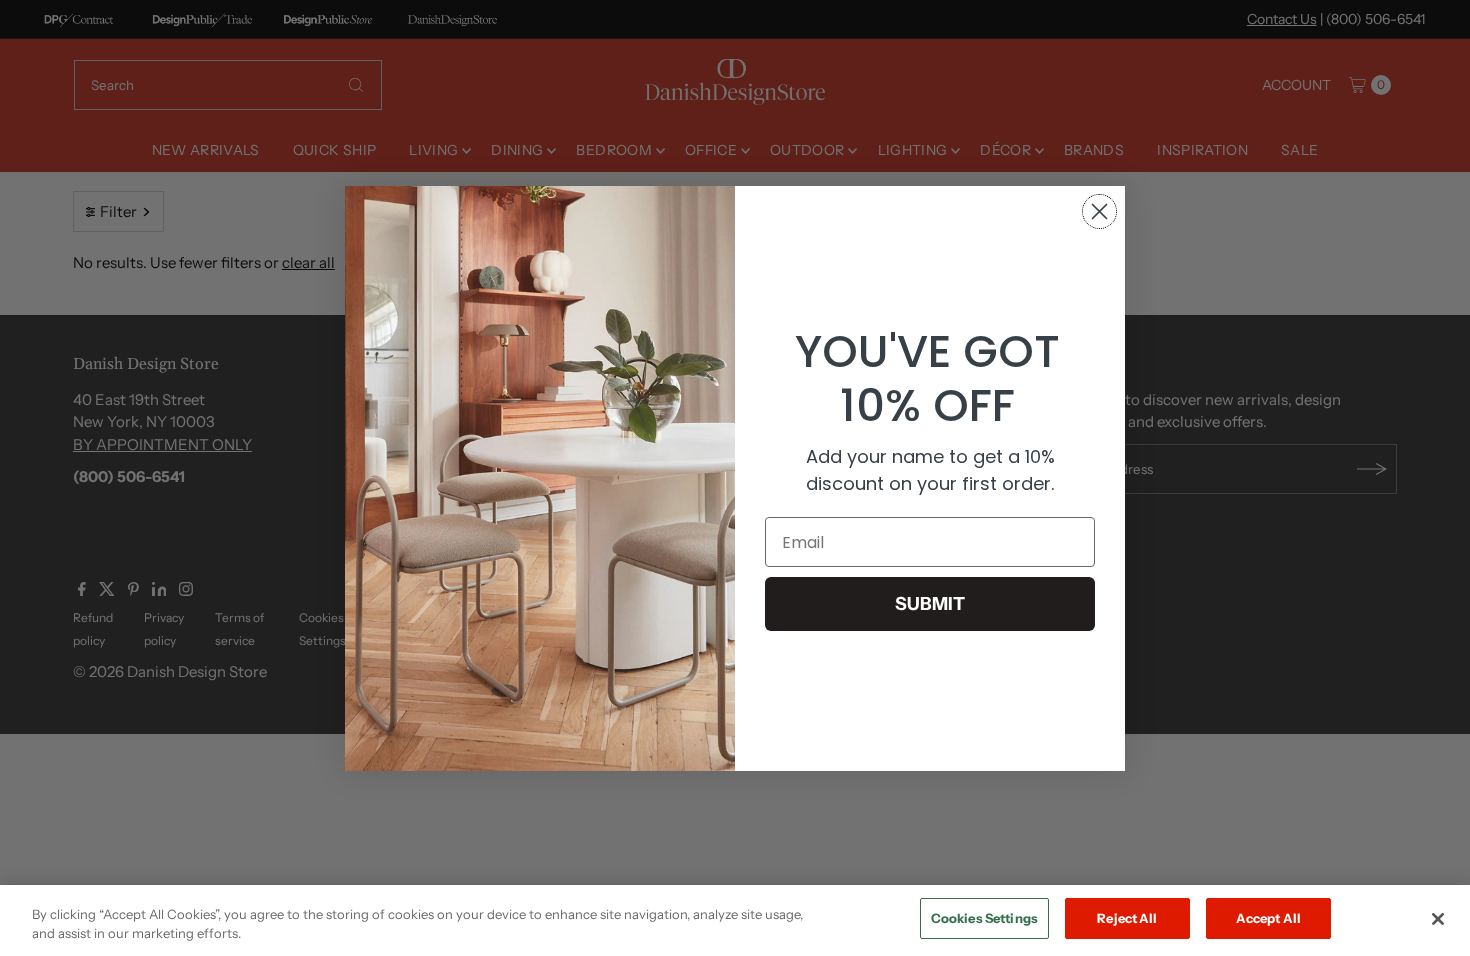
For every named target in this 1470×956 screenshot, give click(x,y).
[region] (735, 920)
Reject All (1127, 918)
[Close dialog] (1099, 211)
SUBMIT (930, 604)
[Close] (1438, 919)
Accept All (1268, 918)
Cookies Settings (984, 918)
